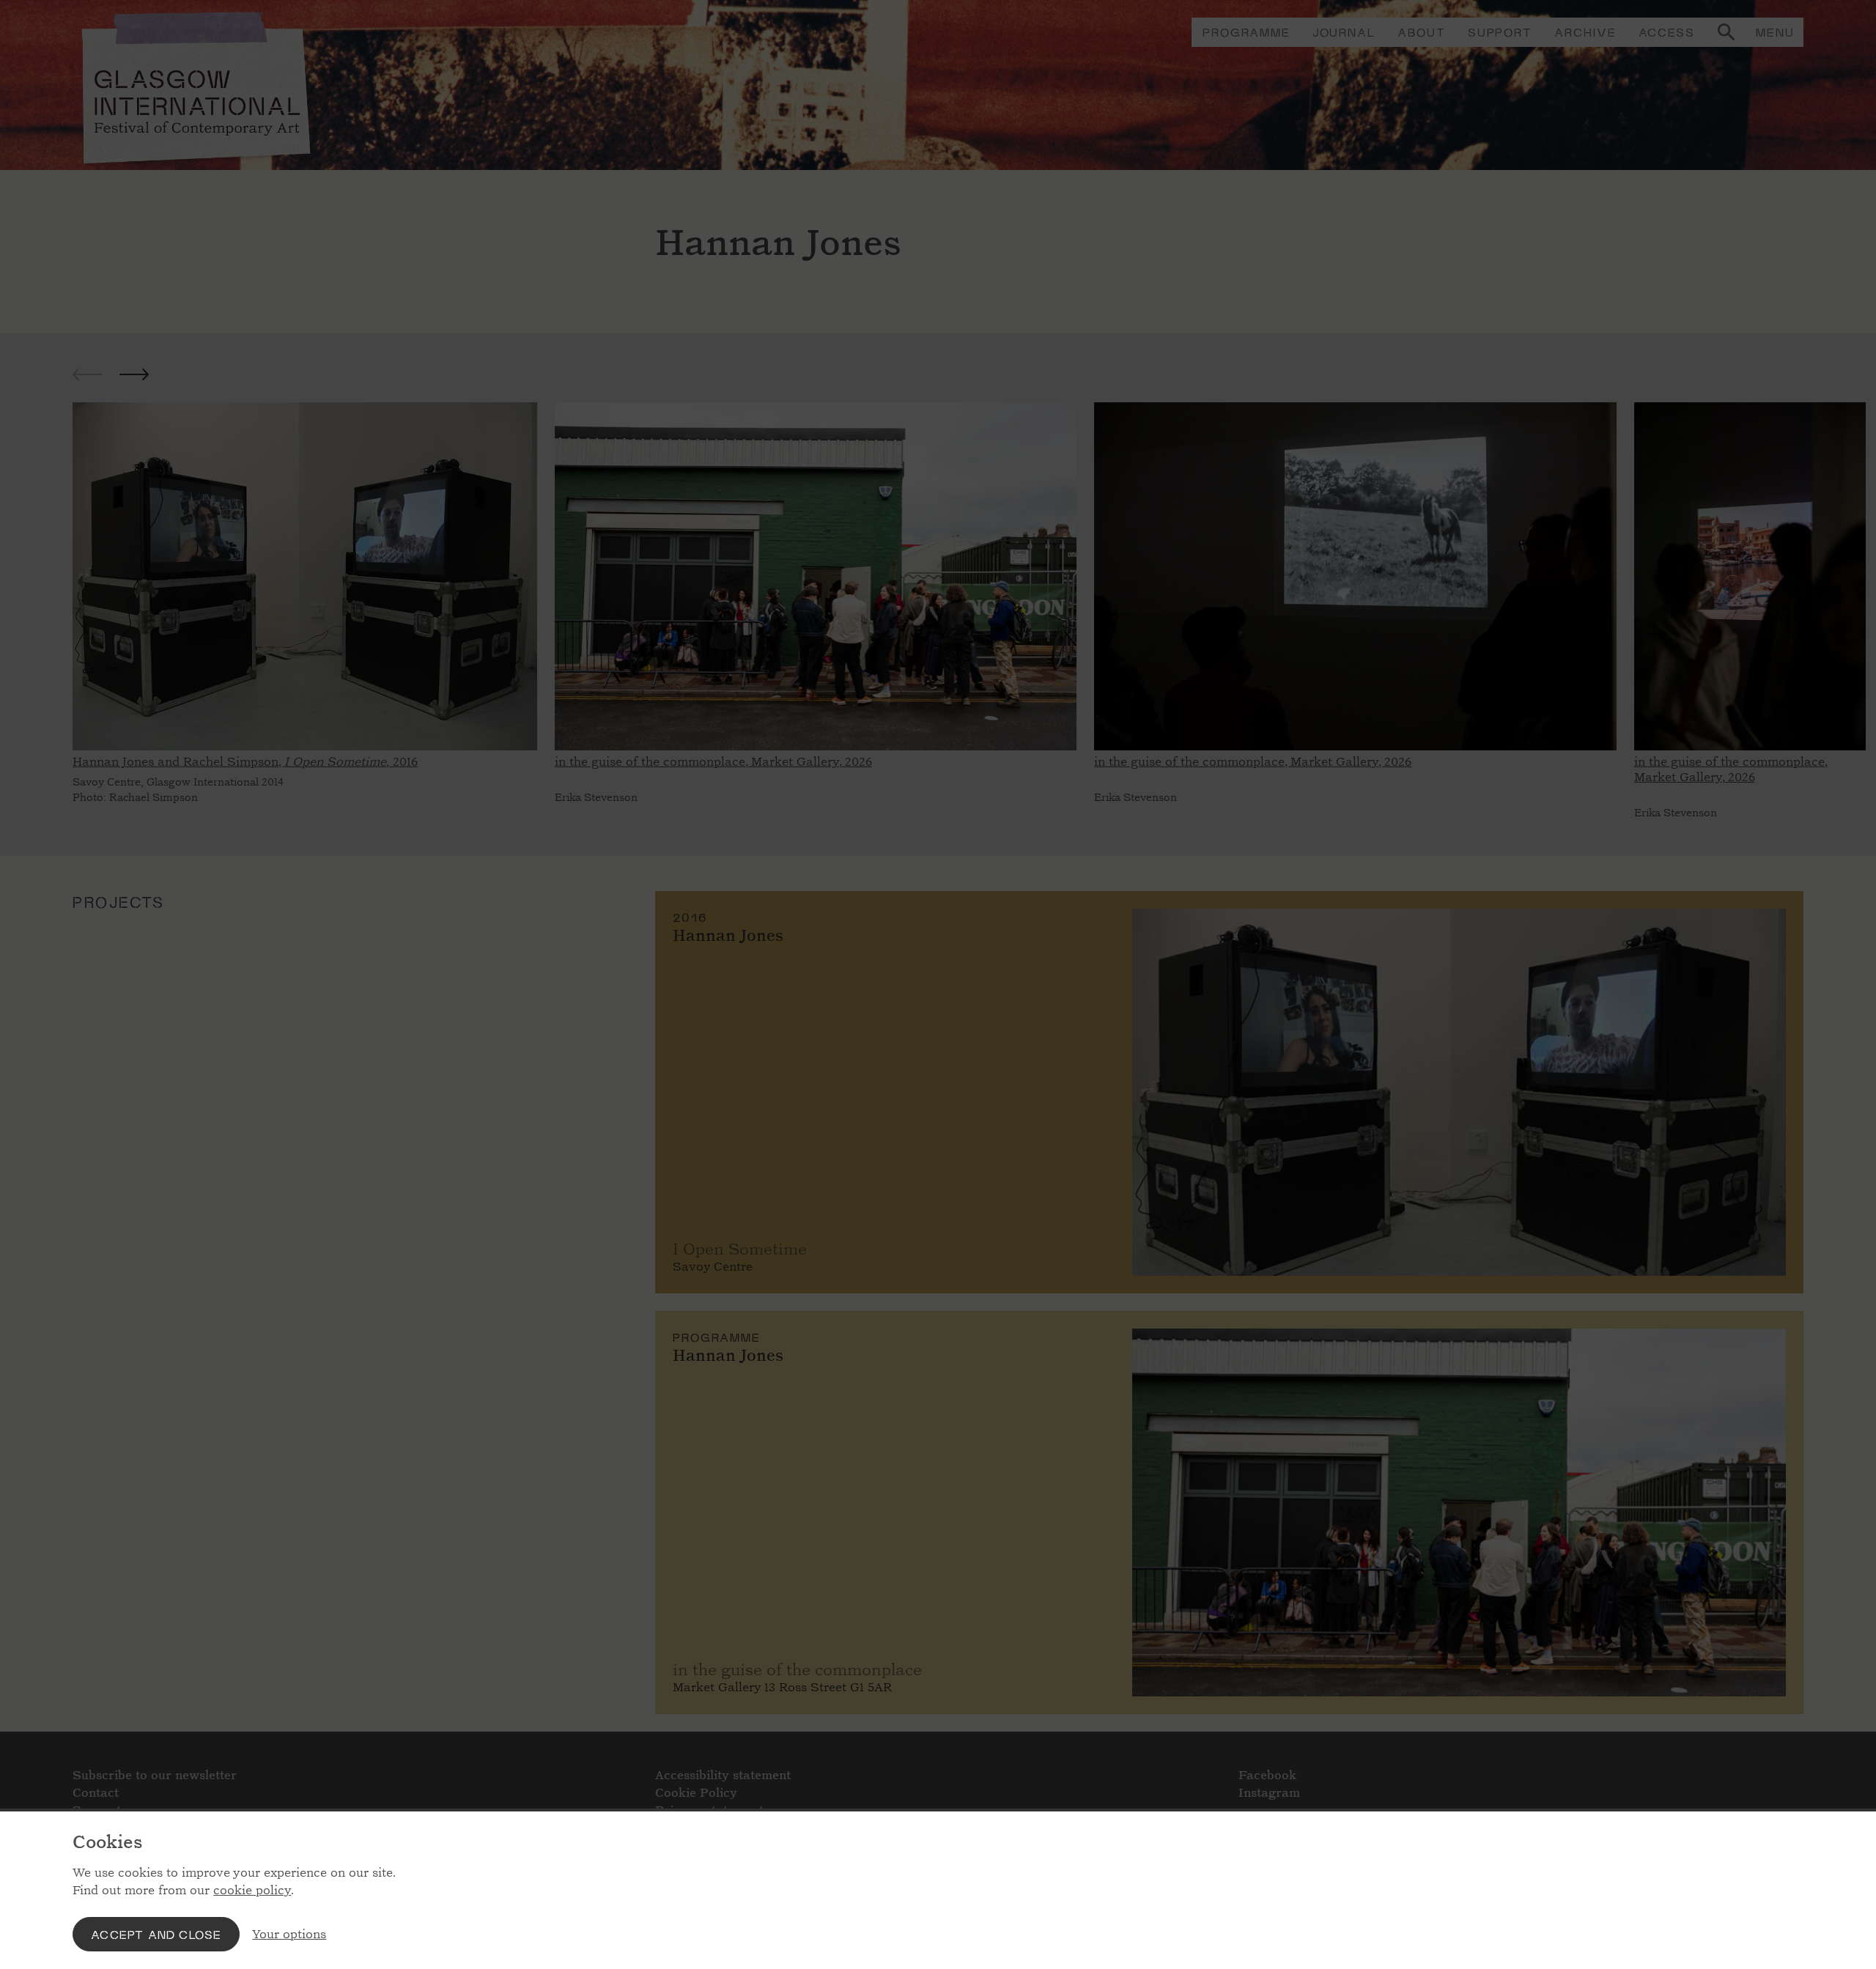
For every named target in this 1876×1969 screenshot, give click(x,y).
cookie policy (252, 1890)
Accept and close (156, 1934)
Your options (289, 1934)
